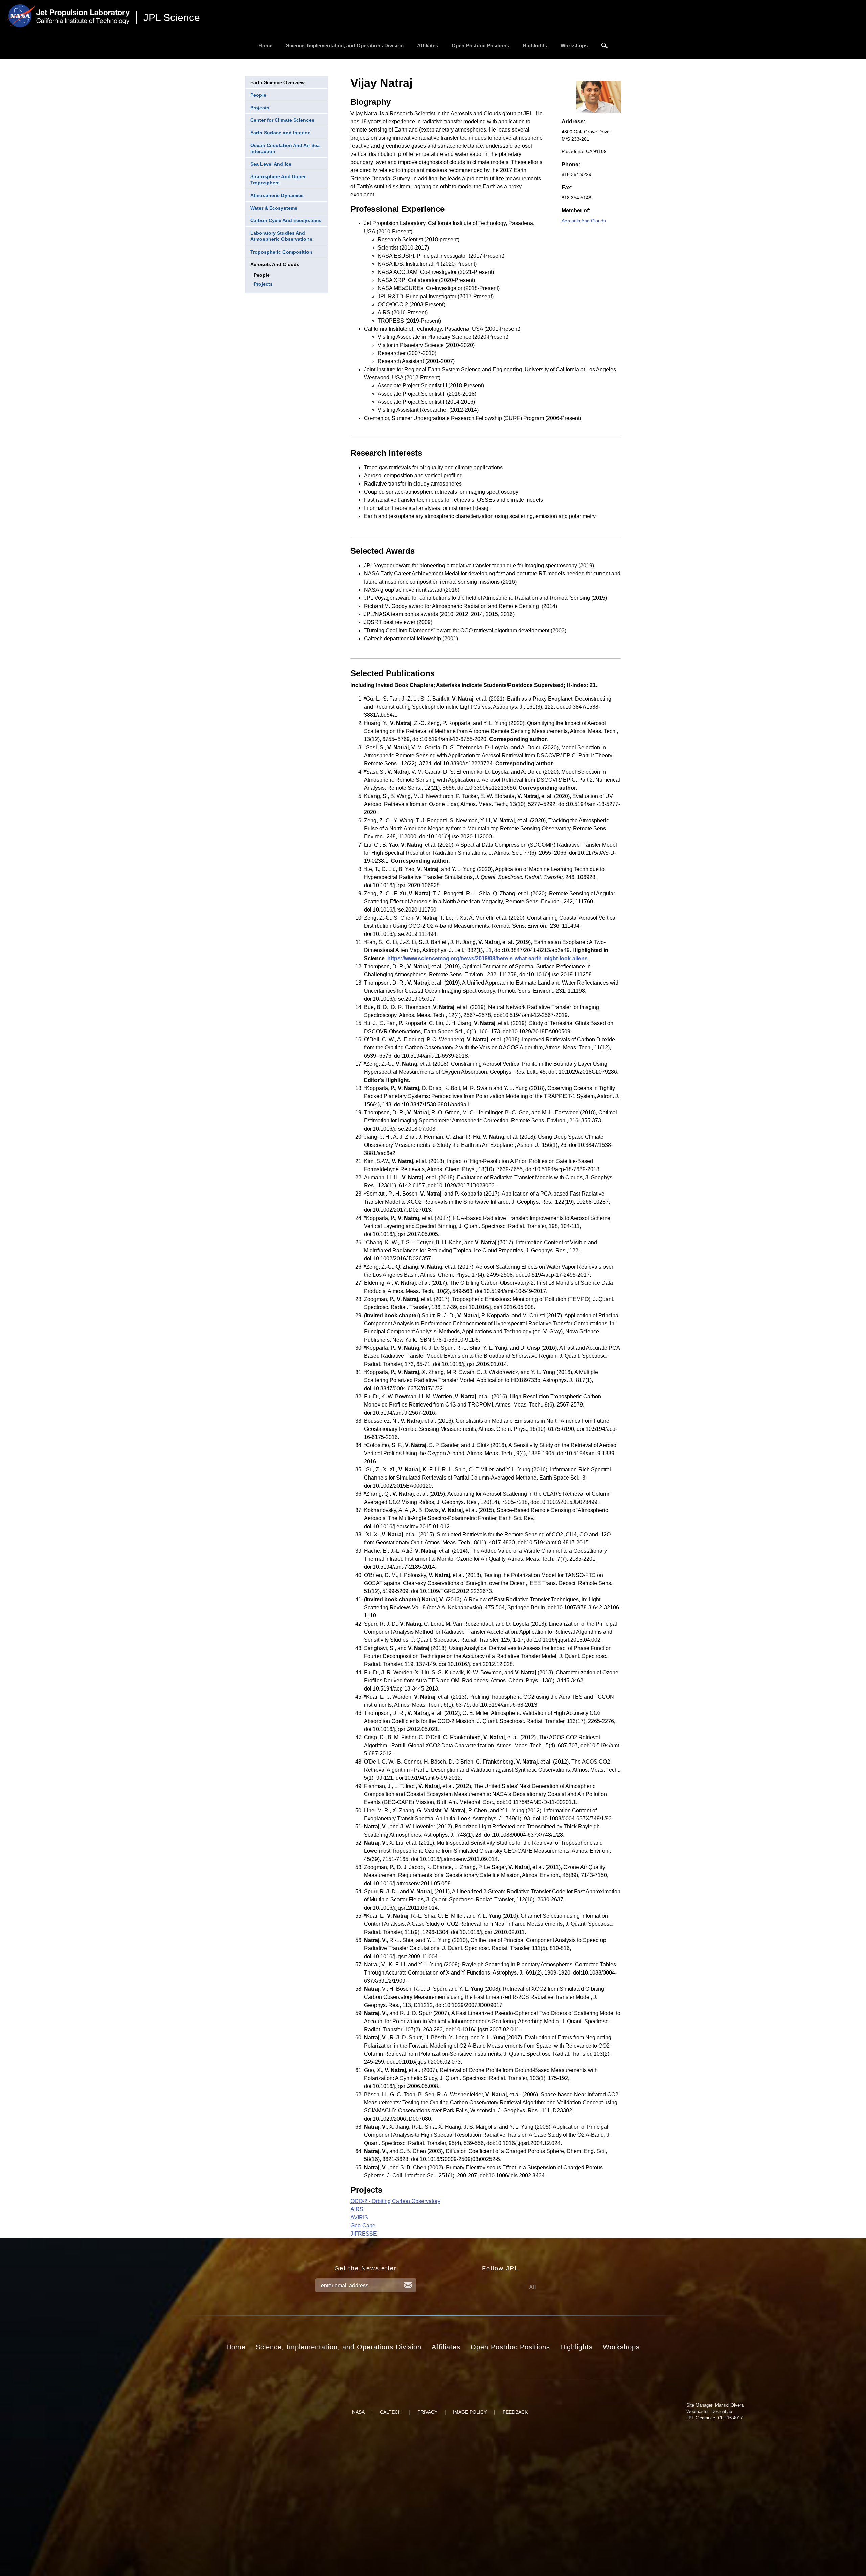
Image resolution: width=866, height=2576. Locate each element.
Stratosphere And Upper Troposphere (278, 180)
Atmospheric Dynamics (277, 195)
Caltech (391, 2412)
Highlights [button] (576, 2347)
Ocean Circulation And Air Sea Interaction (285, 148)
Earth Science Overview (278, 82)
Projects (260, 108)
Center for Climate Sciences (282, 120)
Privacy (427, 2412)
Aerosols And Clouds (275, 264)
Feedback (515, 2412)
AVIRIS (359, 2217)
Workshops (574, 45)
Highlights (535, 45)
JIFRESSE (364, 2234)
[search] (605, 46)
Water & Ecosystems (274, 208)
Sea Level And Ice (271, 164)
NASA (358, 2412)
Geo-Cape (363, 2226)
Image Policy (470, 2412)
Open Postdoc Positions (480, 45)
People (258, 95)
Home (265, 45)
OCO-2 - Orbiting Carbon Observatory (395, 2201)
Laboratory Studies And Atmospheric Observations (281, 236)
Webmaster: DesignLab (709, 2412)
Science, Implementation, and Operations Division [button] (339, 2347)
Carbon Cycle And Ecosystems (286, 220)
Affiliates (428, 45)
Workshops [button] (621, 2347)
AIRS (357, 2209)
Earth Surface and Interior (280, 133)
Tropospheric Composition (281, 252)
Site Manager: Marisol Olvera (715, 2405)
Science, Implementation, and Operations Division (345, 45)
